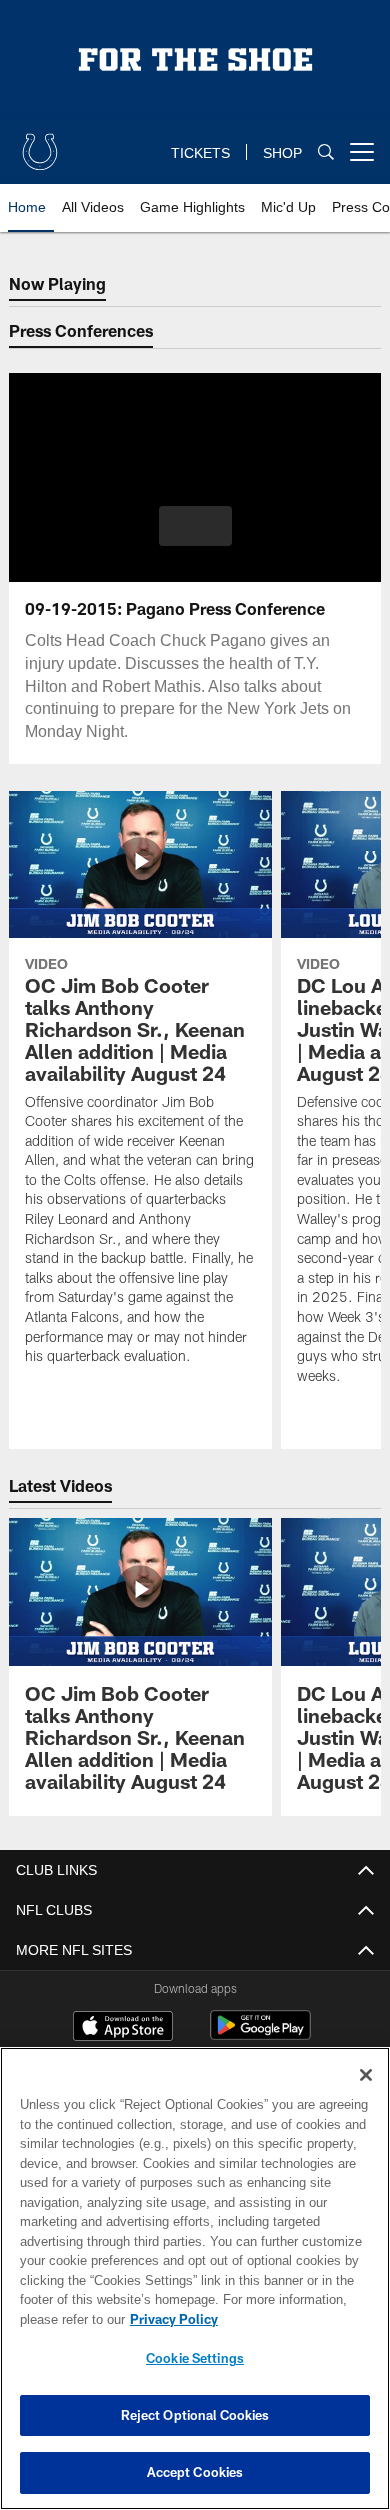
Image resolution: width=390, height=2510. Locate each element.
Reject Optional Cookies (195, 2415)
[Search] (326, 152)
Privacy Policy (170, 2319)
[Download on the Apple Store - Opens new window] (123, 2028)
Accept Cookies (195, 2472)
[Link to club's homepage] (40, 144)
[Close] (366, 2075)
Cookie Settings (195, 2358)
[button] (195, 526)
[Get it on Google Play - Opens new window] (260, 2035)
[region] (195, 2278)
